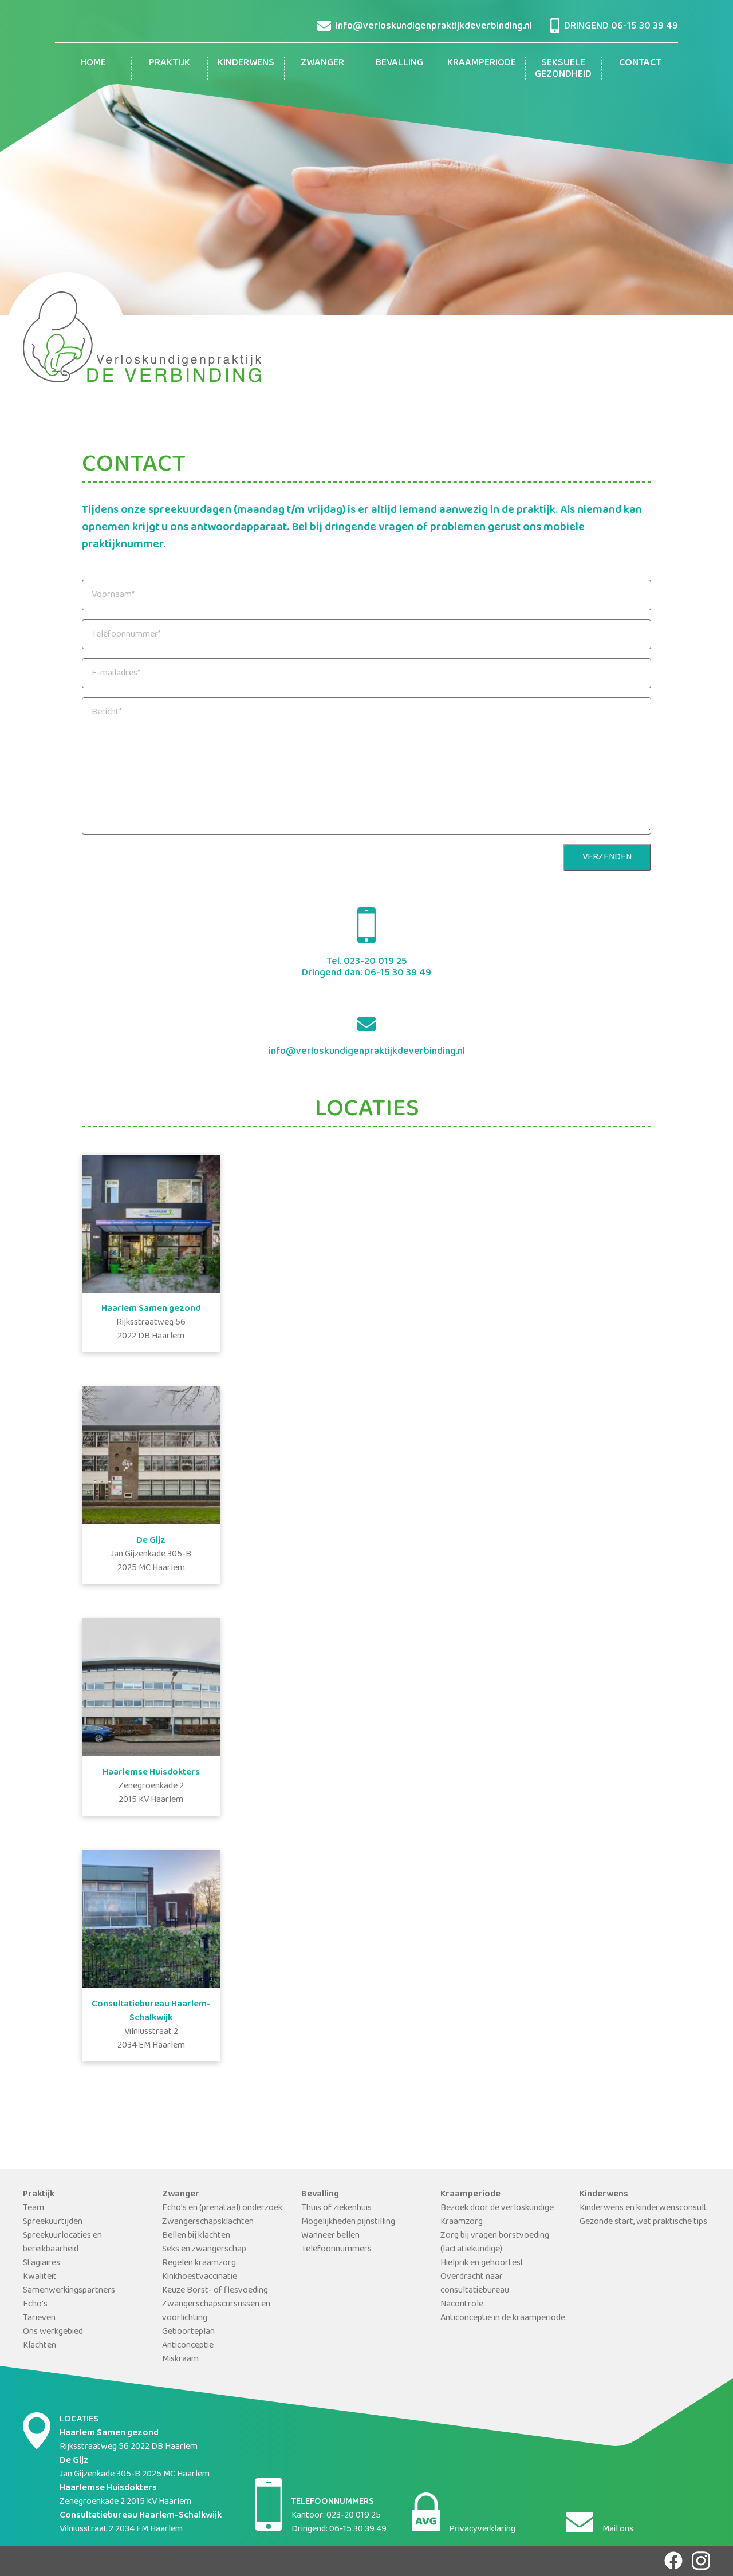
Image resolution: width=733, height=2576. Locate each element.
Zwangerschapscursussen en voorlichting (216, 2311)
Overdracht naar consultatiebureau (475, 2283)
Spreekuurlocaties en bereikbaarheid (62, 2242)
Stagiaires (42, 2263)
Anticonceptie (188, 2345)
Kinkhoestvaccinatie (200, 2276)
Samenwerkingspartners (69, 2290)
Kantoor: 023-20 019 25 (336, 2515)
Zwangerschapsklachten (208, 2221)
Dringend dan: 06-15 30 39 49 (366, 973)
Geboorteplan (188, 2331)
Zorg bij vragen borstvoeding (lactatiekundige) (495, 2242)
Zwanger (322, 62)
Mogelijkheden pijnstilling (348, 2221)
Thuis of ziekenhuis (336, 2208)
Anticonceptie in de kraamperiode (503, 2318)
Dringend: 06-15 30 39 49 (339, 2529)
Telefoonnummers (336, 2249)
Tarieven (39, 2318)
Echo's (35, 2304)
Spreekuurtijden (53, 2221)
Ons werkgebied (53, 2331)
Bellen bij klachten (196, 2235)
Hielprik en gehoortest (482, 2263)
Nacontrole (462, 2304)
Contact (640, 62)
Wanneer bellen (330, 2235)
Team (34, 2208)
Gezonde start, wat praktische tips (643, 2221)
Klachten (40, 2345)
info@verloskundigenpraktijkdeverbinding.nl (367, 1051)
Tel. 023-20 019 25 (367, 961)
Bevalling (399, 62)
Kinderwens (246, 62)
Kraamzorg (462, 2221)
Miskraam (180, 2359)
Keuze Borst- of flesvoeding (215, 2290)
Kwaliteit (40, 2276)
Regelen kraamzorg (199, 2263)
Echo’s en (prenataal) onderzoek (222, 2208)
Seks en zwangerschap (204, 2249)
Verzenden (607, 857)
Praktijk (170, 62)
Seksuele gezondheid (563, 68)
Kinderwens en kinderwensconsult (643, 2208)
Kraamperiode (482, 62)
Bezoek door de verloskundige (497, 2208)
